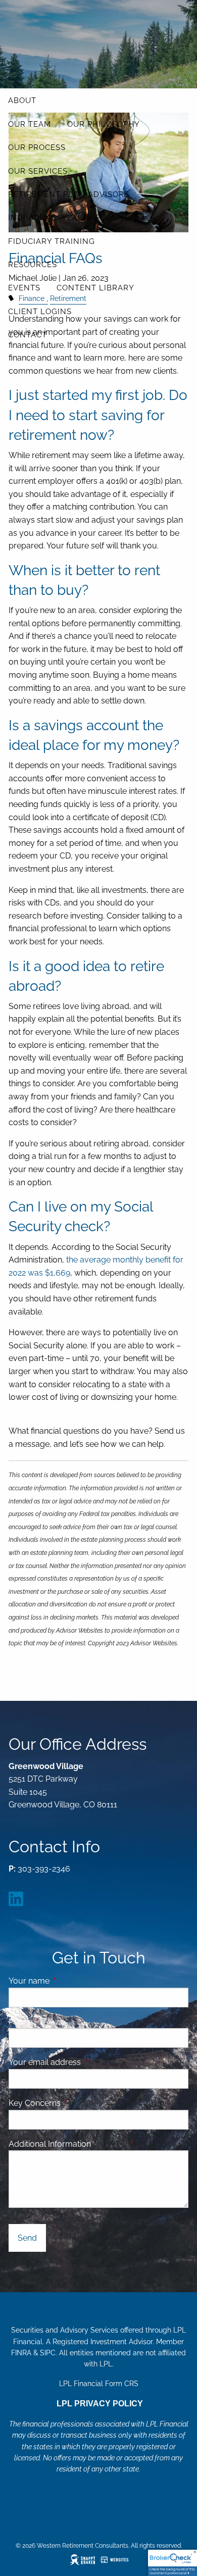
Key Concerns (35, 2103)
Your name (68, 1981)
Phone (59, 2022)
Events (24, 288)
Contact (28, 335)
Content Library (95, 288)
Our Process (37, 147)
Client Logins (40, 312)
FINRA (21, 2353)
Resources (33, 265)
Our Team (30, 124)
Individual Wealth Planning (74, 218)
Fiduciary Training (52, 241)
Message (140, 2144)
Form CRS (122, 2384)
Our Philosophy (104, 124)
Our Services (38, 171)
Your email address (84, 2062)
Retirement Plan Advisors (69, 194)
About (22, 100)
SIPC (48, 2353)
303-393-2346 (44, 1869)
